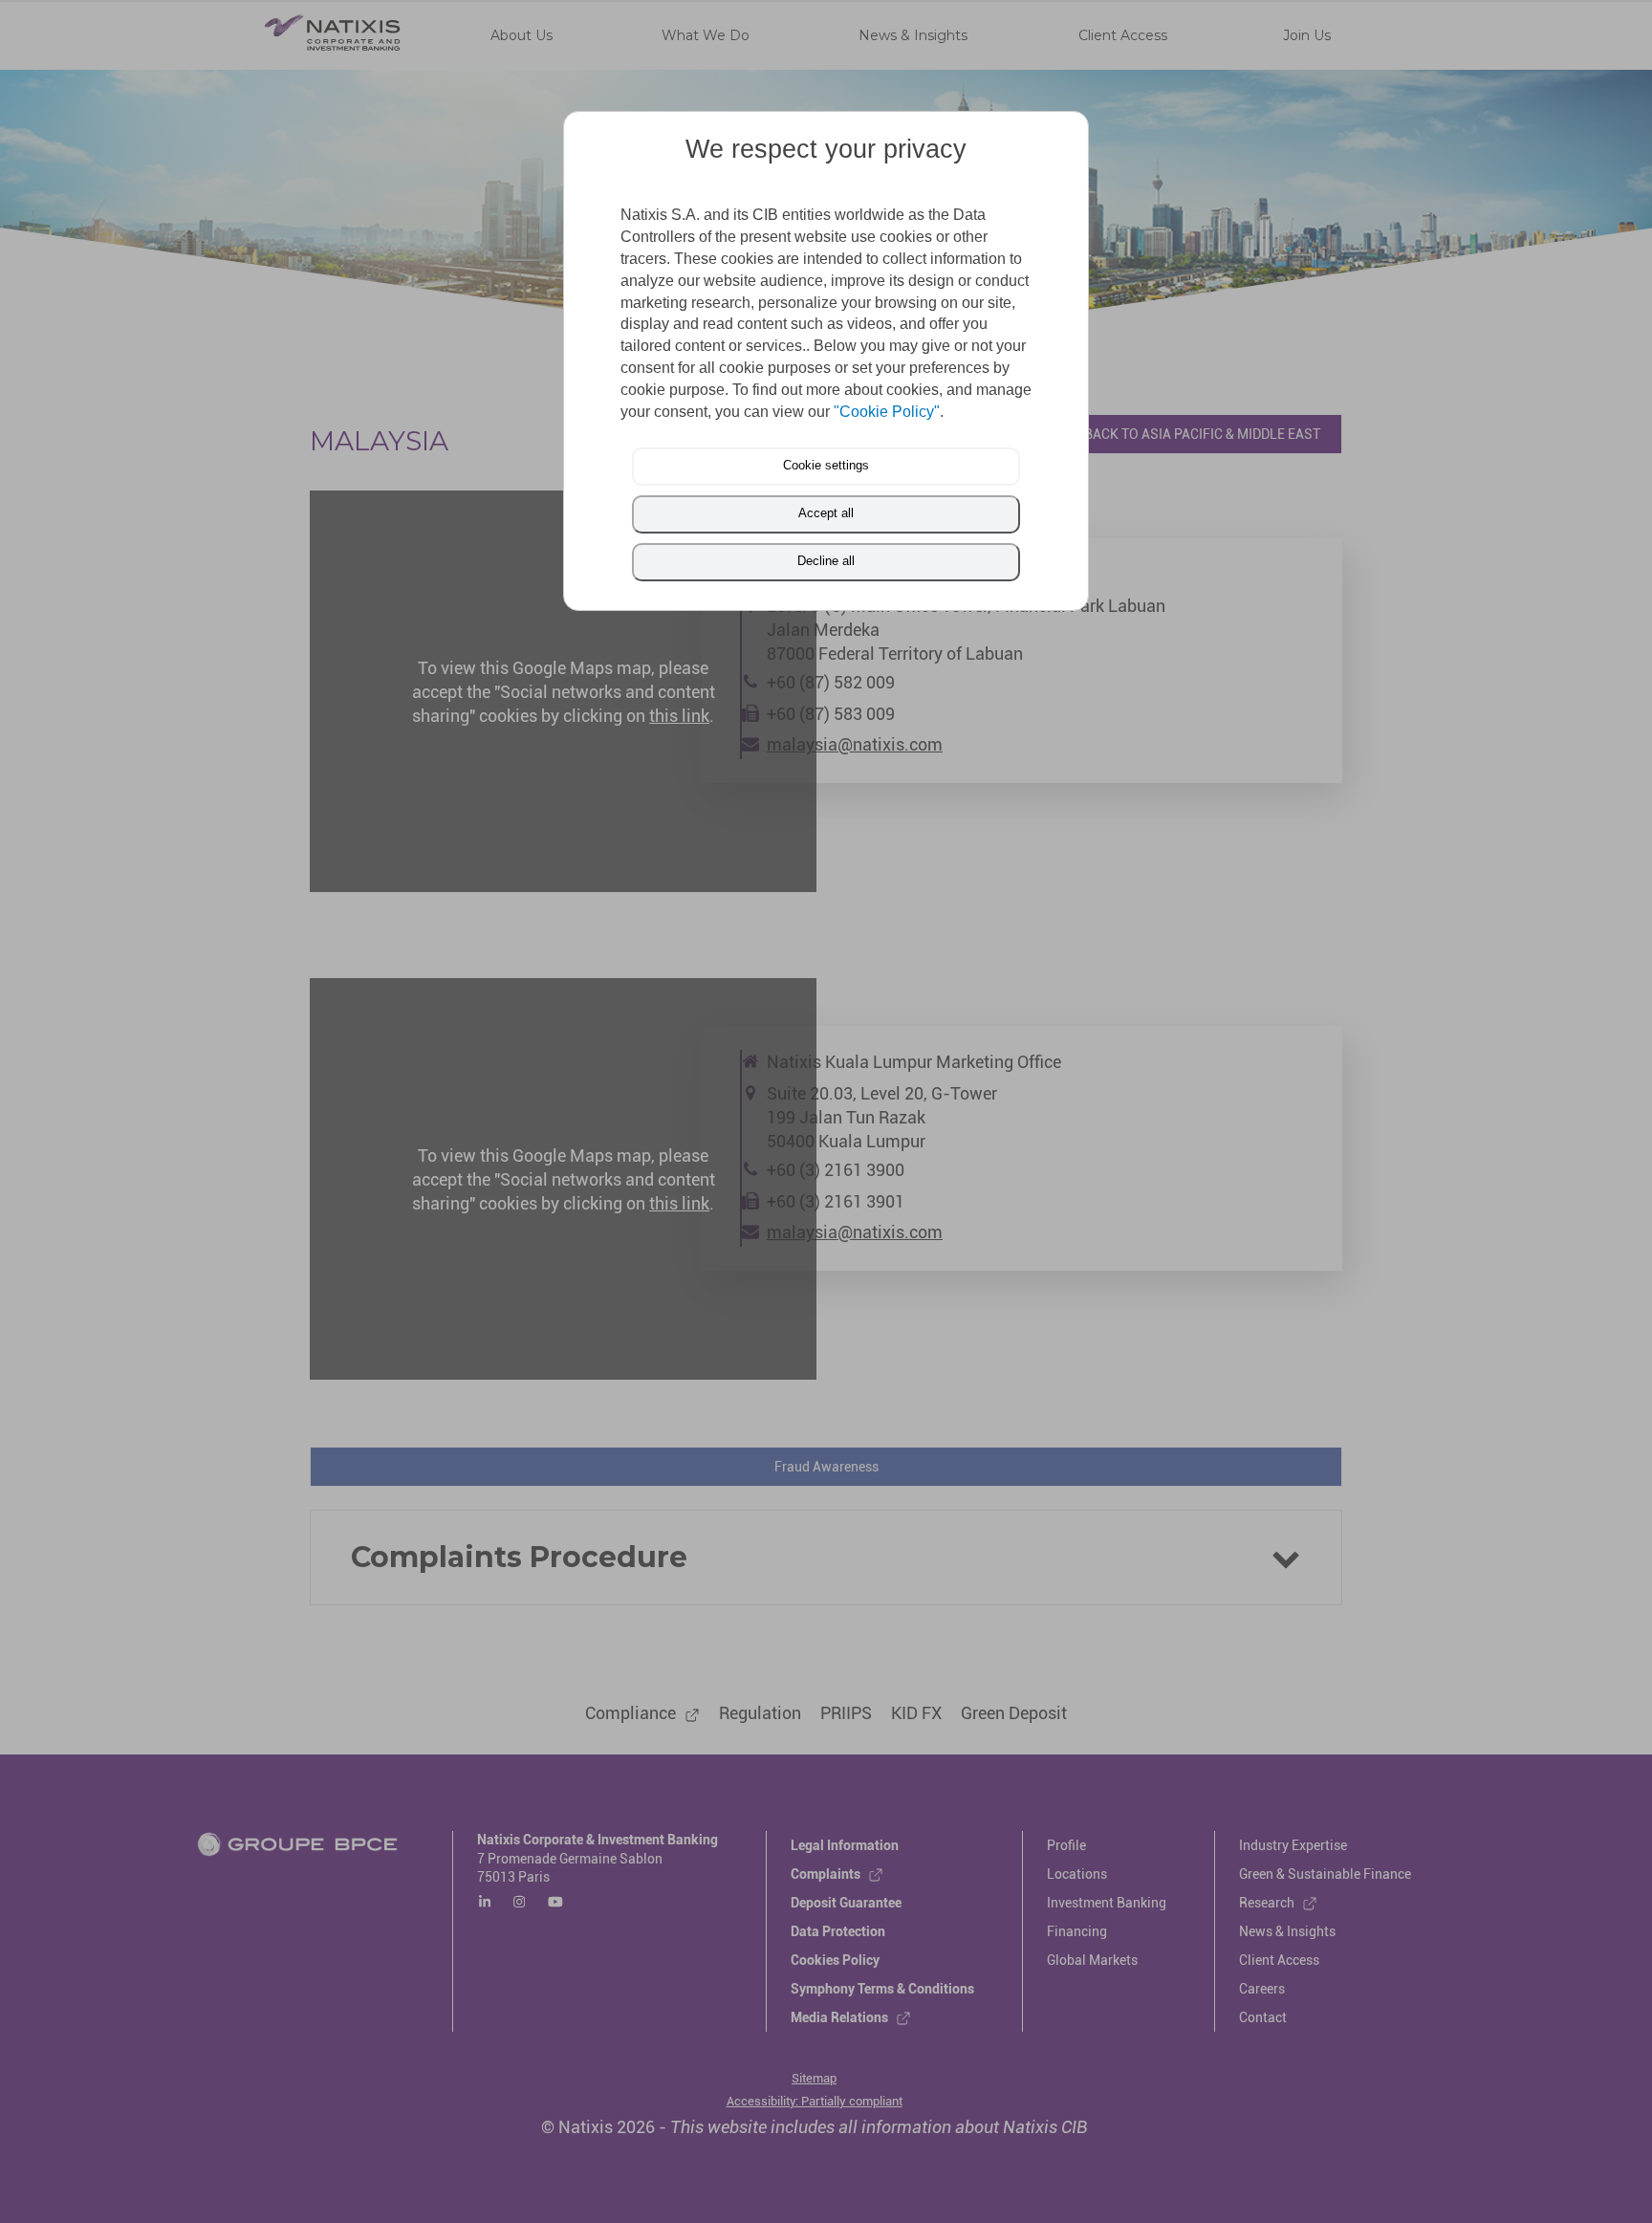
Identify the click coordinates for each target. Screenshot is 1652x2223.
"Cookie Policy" (887, 412)
